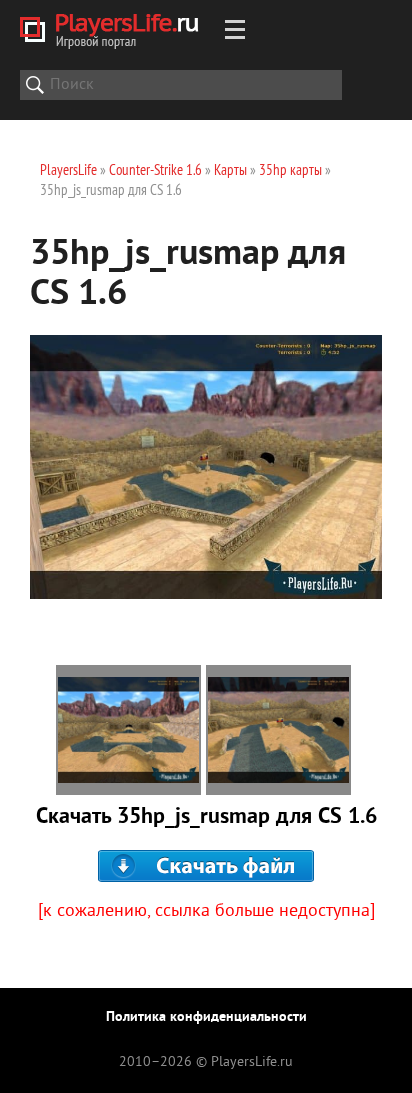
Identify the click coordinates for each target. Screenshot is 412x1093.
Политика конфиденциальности (206, 1017)
